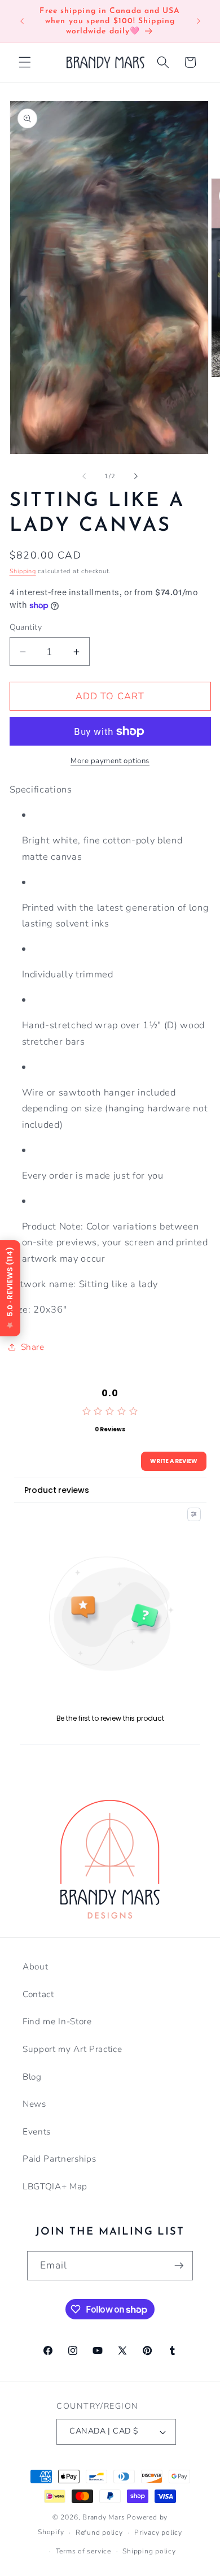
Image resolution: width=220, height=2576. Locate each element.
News (34, 2104)
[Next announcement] (199, 21)
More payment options (110, 761)
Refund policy (99, 2532)
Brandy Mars (104, 2517)
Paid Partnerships (59, 2159)
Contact (38, 1994)
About (35, 1966)
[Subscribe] (179, 2266)
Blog (32, 2077)
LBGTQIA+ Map (55, 2186)
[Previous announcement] (22, 21)
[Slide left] (84, 477)
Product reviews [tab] (57, 1490)
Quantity (26, 627)
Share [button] (33, 1347)
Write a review (174, 1461)
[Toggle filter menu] (194, 1514)
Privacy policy (158, 2532)
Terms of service (83, 2551)
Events (37, 2131)
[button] (25, 62)
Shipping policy (149, 2551)
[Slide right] (136, 477)
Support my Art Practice (72, 2049)
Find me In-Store (57, 2021)
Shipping (23, 571)
